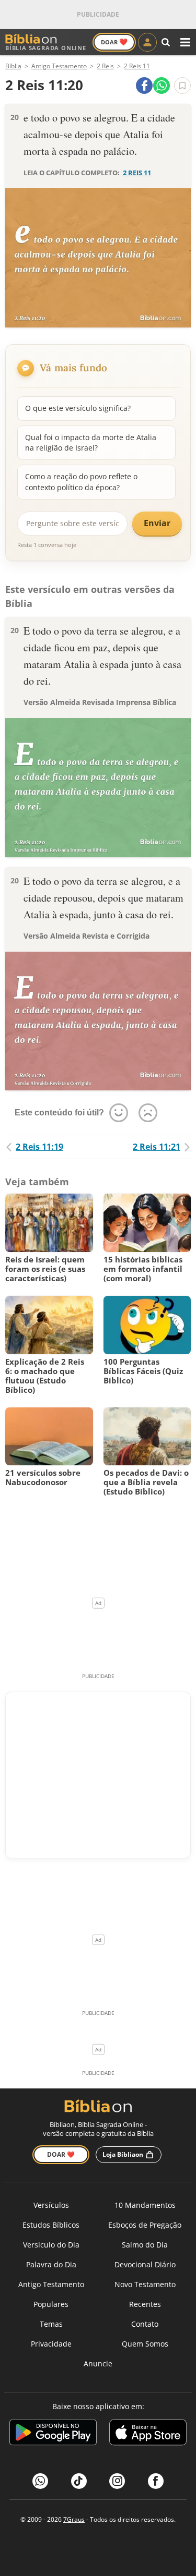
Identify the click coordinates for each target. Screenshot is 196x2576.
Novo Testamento (145, 2284)
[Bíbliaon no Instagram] (117, 2481)
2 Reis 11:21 (157, 1147)
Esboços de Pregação (145, 2225)
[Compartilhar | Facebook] (144, 86)
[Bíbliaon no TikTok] (79, 2481)
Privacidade (51, 2344)
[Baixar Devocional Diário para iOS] (148, 2434)
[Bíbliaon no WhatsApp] (40, 2481)
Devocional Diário (145, 2264)
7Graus (74, 2519)
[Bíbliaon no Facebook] (156, 2481)
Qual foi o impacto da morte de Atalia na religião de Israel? (91, 442)
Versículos (51, 2205)
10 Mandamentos (145, 2205)
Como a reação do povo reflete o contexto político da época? (81, 482)
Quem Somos (145, 2344)
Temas (51, 2324)
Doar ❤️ (61, 2154)
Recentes (145, 2304)
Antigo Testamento (51, 2284)
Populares (51, 2304)
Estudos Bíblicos (51, 2225)
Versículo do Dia (51, 2245)
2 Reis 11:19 (39, 1147)
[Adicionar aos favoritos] (182, 86)
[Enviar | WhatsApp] (162, 86)
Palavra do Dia (51, 2264)
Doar (114, 42)
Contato (145, 2324)
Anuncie (98, 2364)
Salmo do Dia (145, 2245)
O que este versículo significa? (78, 408)
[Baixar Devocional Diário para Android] (53, 2434)
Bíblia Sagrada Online (46, 48)
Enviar (157, 523)
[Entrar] (147, 42)
